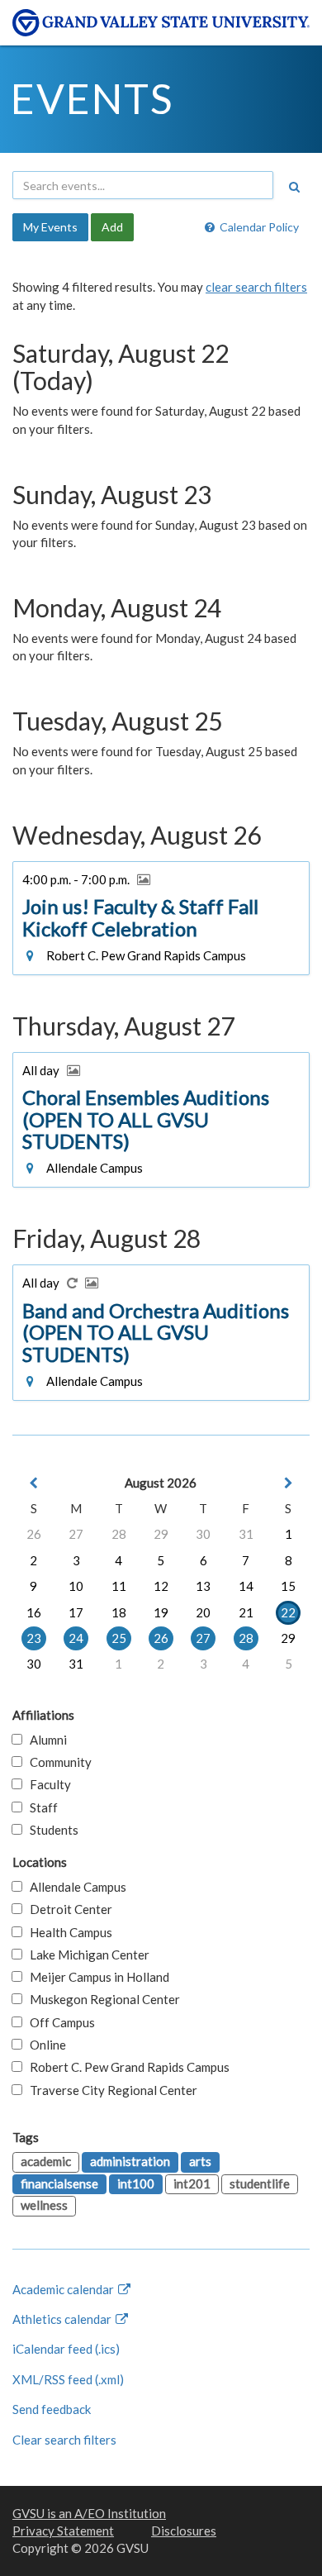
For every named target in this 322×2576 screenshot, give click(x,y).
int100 (136, 2183)
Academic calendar (64, 2289)
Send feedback (52, 2409)
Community (57, 1762)
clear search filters (256, 287)
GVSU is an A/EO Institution (89, 2513)
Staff (40, 1807)
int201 (192, 2183)
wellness (44, 2205)
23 (34, 1638)
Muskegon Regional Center (101, 1999)
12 (161, 1586)
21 (246, 1612)
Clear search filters (64, 2440)
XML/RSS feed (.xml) (68, 2379)
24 (76, 1638)
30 (203, 1534)
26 (34, 1534)
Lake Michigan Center (86, 1955)
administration (130, 2161)
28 (119, 1534)
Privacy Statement (63, 2531)
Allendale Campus (74, 1887)
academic (46, 2161)
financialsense (59, 2183)
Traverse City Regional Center (110, 2090)
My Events (50, 227)
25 (119, 1638)
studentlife (260, 2183)
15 (288, 1586)
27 (76, 1534)
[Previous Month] (34, 1483)
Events (92, 98)
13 (203, 1586)
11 (119, 1586)
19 (161, 1612)
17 (76, 1612)
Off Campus (59, 2022)
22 (288, 1612)
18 (119, 1612)
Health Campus (67, 1932)
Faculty (47, 1784)
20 (203, 1612)
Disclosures (184, 2531)
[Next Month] (288, 1483)
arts (200, 2161)
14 (246, 1586)
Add (112, 227)
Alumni (45, 1740)
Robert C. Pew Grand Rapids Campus (126, 2067)
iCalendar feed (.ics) (66, 2349)
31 (246, 1534)
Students (50, 1830)
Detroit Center (67, 1909)
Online (44, 2045)
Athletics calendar (63, 2319)
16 (34, 1612)
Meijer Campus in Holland (96, 1977)
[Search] (294, 187)
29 (161, 1534)
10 (76, 1586)
